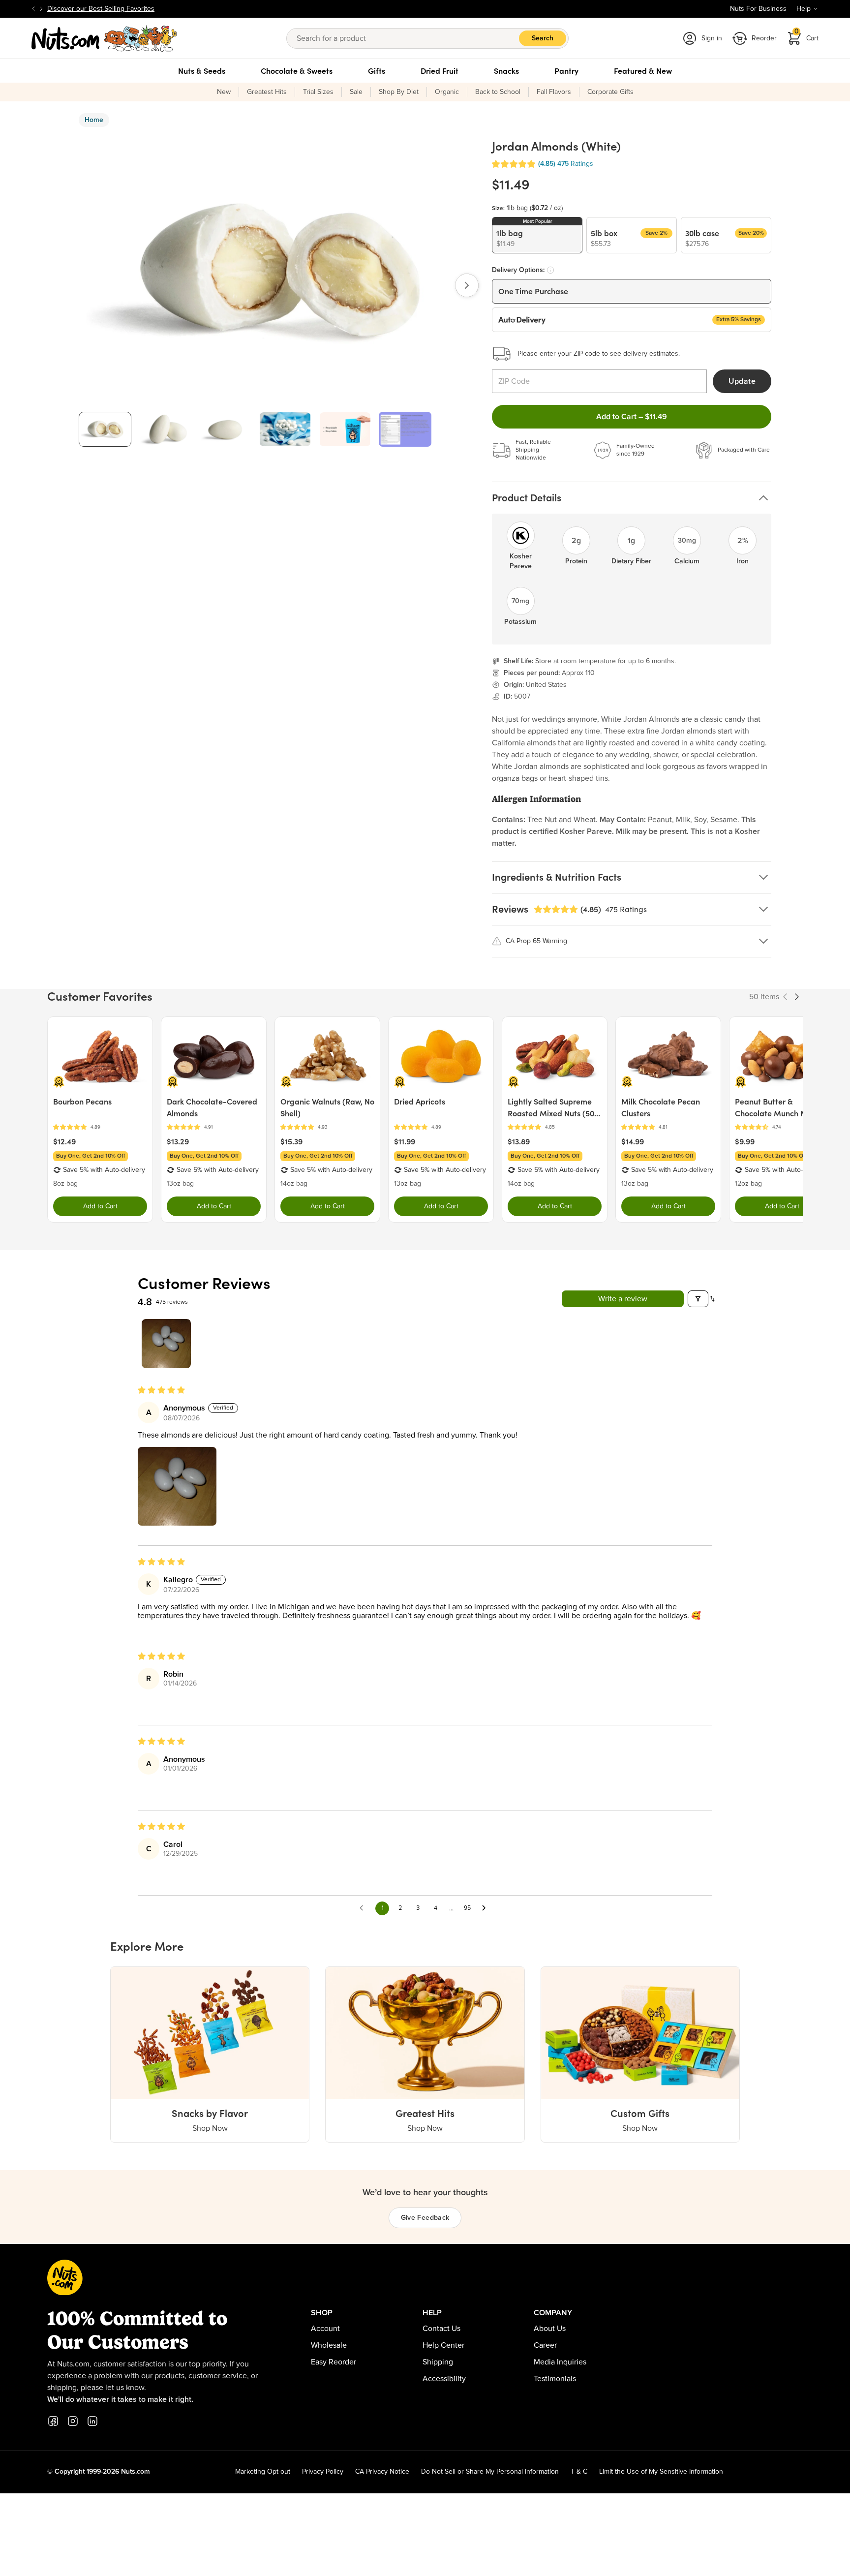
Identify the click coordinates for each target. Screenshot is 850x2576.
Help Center (443, 2345)
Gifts (377, 71)
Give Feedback (425, 2218)
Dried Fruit (440, 71)
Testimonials (555, 2379)
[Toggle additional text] (159, 9)
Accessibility (444, 2379)
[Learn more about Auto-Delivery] (550, 270)
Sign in (712, 38)
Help (804, 9)
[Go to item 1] (166, 1344)
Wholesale (329, 2345)
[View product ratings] (100, 1127)
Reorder (764, 38)
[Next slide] (41, 9)
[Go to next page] (486, 1908)
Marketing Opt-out (263, 2472)
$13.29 (178, 1141)
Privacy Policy (323, 2472)
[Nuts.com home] (104, 38)
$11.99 (405, 1141)
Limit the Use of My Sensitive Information (661, 2472)
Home (94, 120)
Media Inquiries (560, 2362)
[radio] (537, 235)
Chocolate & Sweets (297, 71)
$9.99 (745, 1141)
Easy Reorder (334, 2362)
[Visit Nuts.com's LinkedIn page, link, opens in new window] (92, 2421)
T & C (579, 2472)
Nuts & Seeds (202, 71)
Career (545, 2345)
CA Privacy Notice (382, 2472)
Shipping (438, 2362)
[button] (514, 164)
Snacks (506, 71)
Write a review (623, 1299)
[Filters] (698, 1299)
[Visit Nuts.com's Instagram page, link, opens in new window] (73, 2421)
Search (543, 38)
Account (325, 2329)
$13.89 (519, 1141)
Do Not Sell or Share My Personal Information (490, 2472)
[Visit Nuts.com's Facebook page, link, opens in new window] (53, 2421)
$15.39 (291, 1141)
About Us (550, 2329)
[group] (105, 429)
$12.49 (64, 1141)
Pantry (566, 71)
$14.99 (633, 1141)
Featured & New (643, 71)
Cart (807, 35)
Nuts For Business (758, 9)
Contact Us (441, 2329)
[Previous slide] (33, 9)
